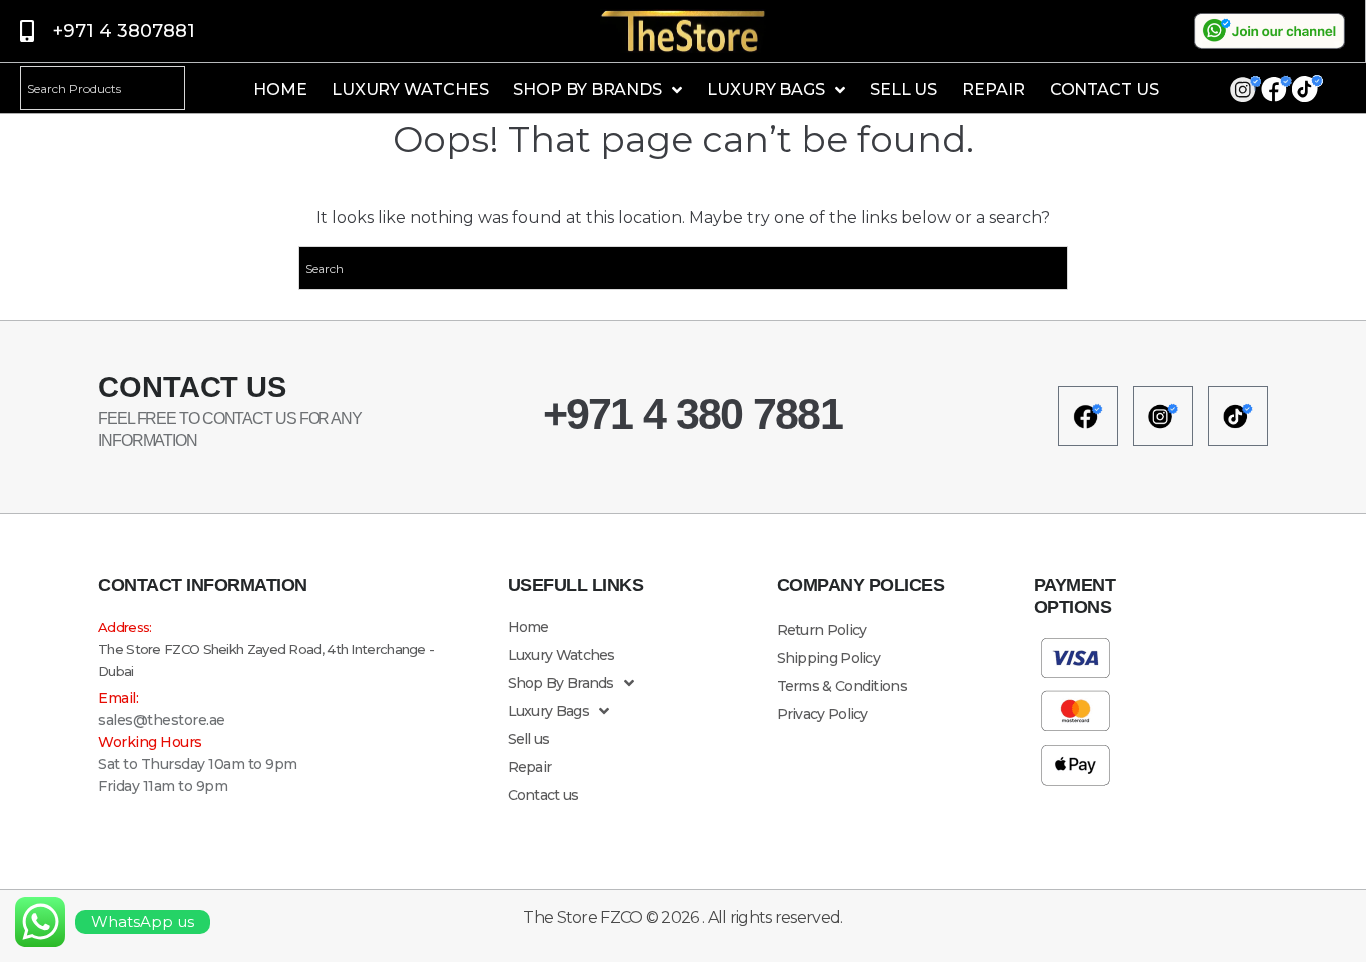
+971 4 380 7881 (693, 414)
